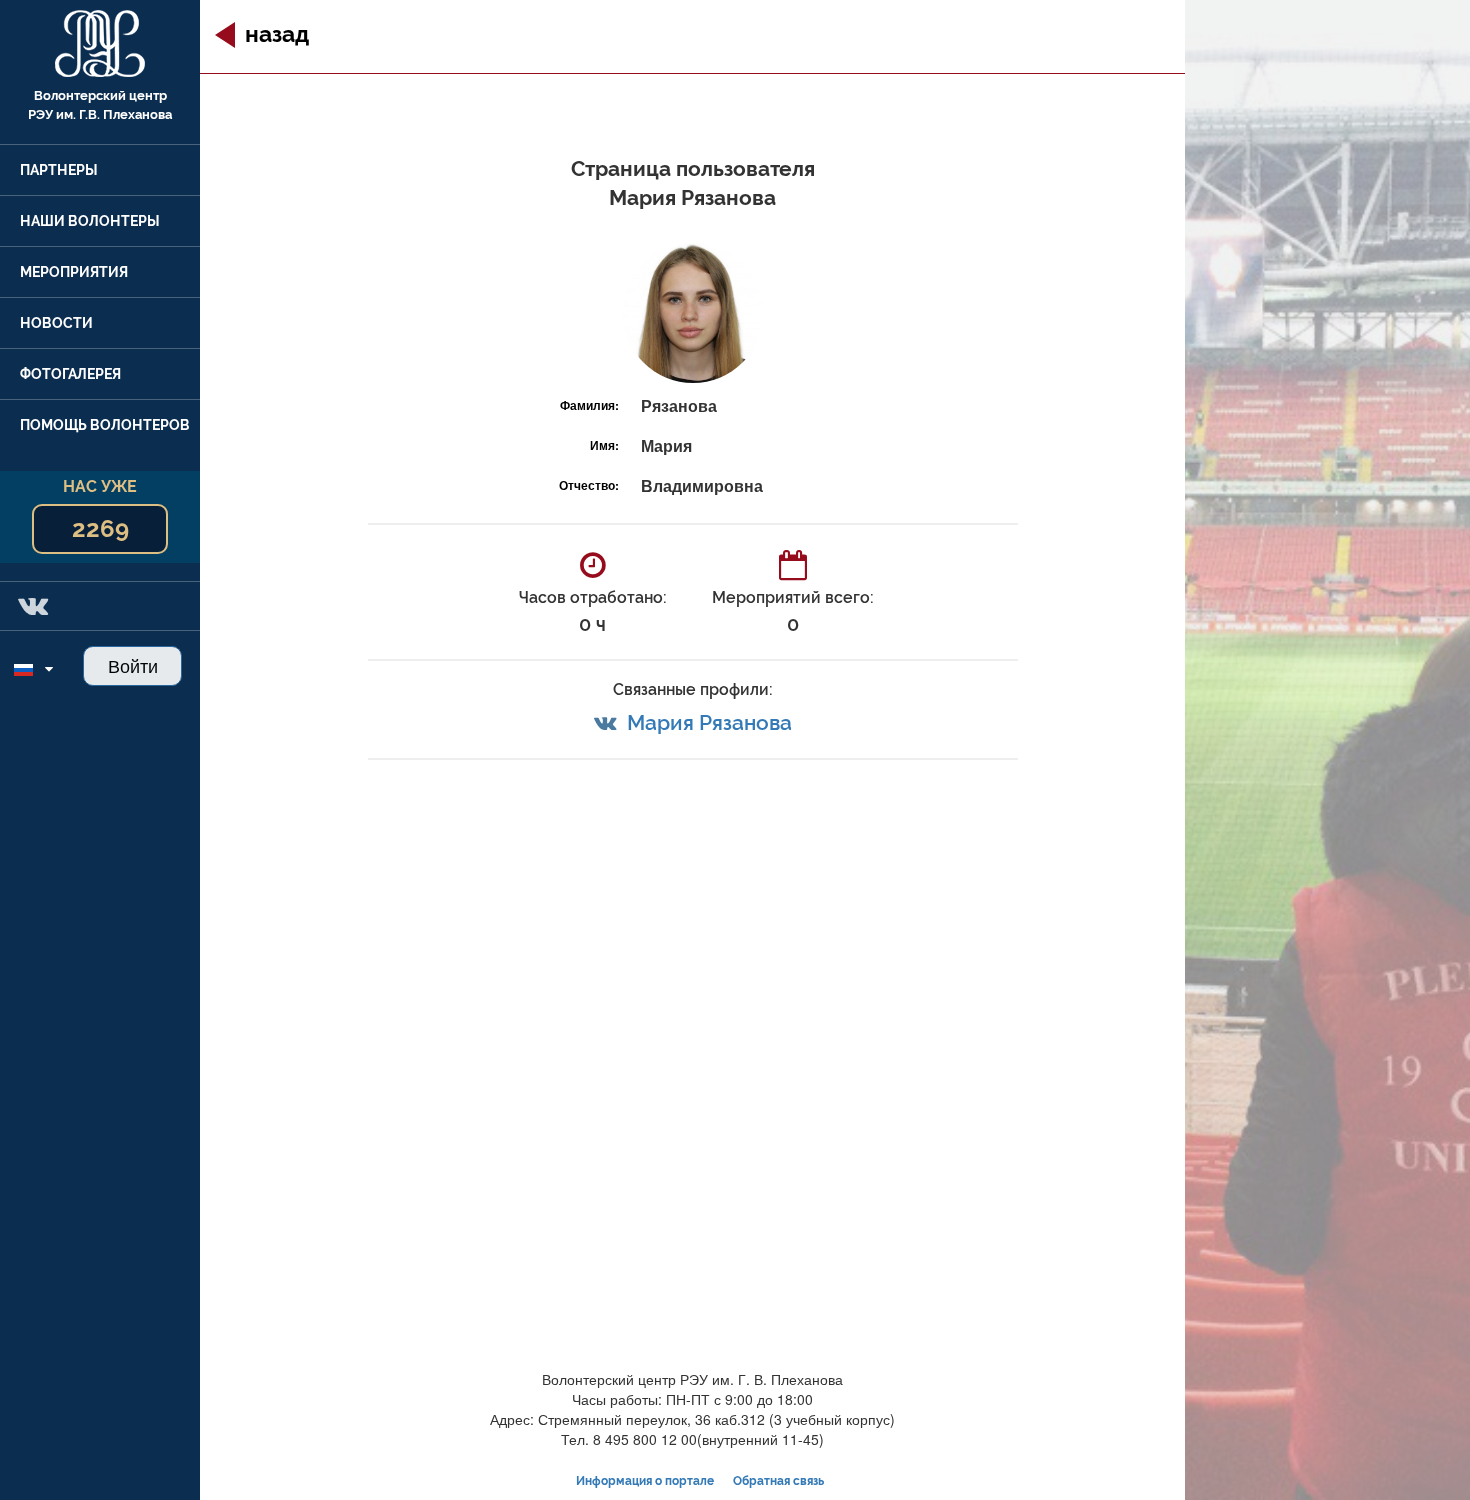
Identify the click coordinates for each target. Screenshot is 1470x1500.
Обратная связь (778, 1481)
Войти (133, 665)
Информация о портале (645, 1481)
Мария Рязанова (709, 722)
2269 (100, 528)
